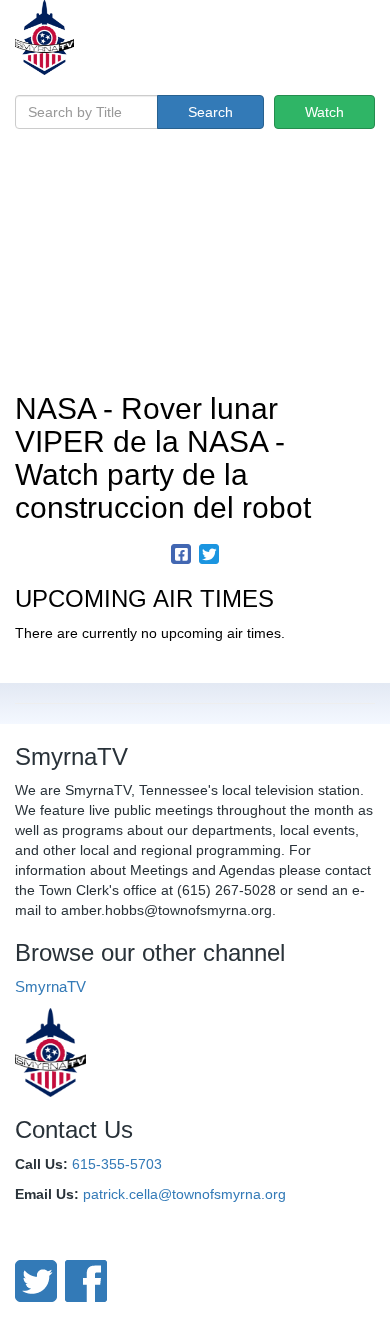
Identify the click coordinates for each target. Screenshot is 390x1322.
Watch (324, 112)
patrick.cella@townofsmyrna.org (184, 1194)
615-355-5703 (117, 1164)
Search (210, 112)
